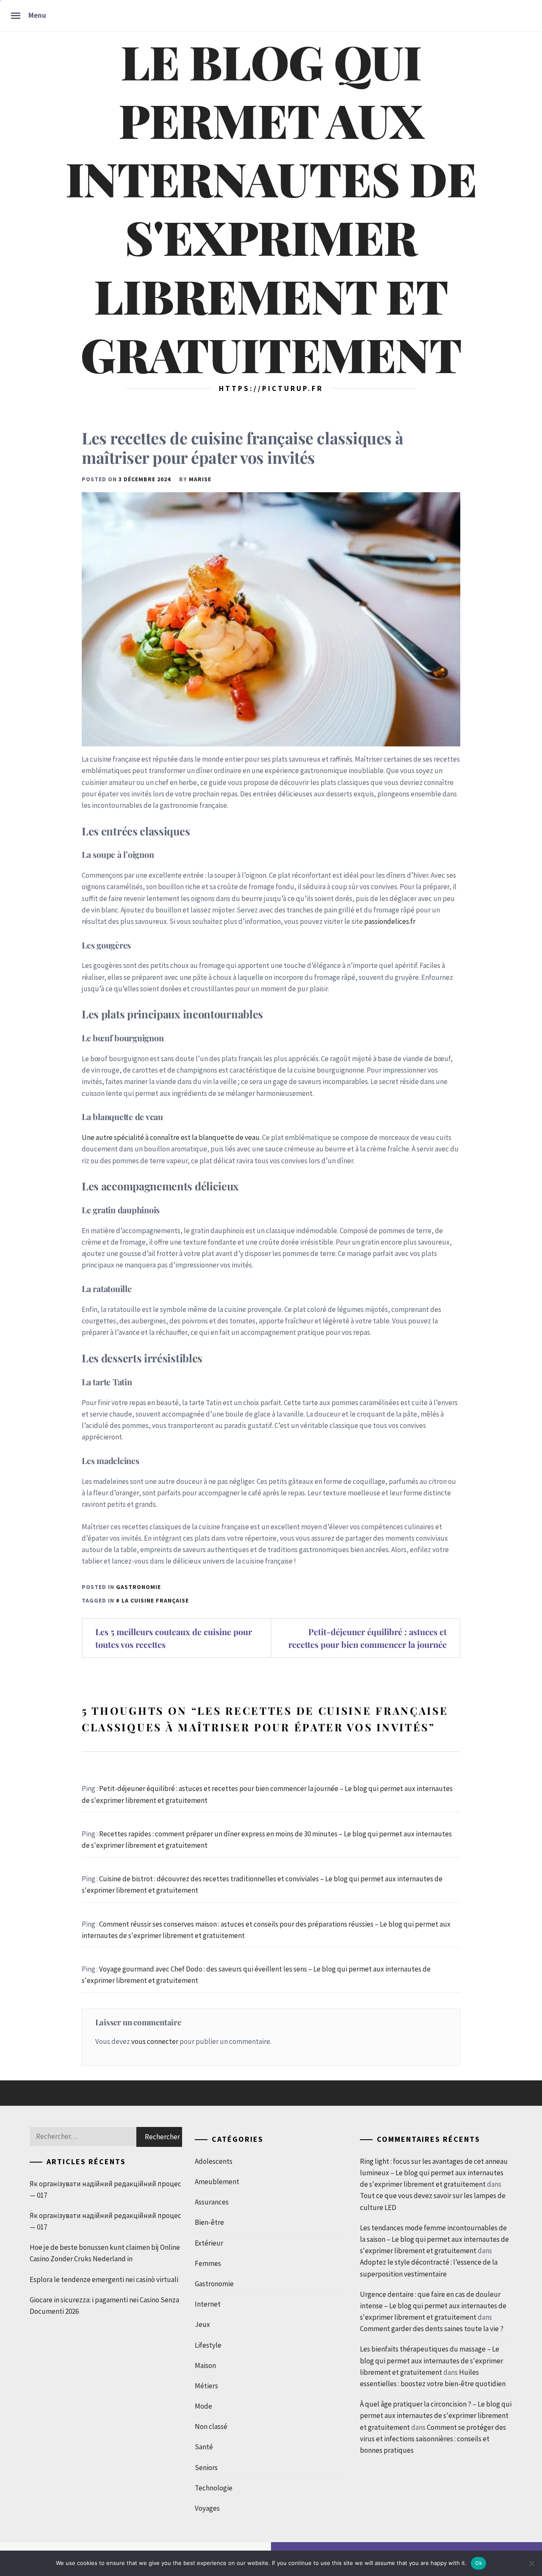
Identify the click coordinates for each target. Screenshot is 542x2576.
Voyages (207, 2508)
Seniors (206, 2468)
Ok (478, 2563)
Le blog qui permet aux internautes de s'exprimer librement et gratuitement (271, 207)
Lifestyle (208, 2345)
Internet (208, 2304)
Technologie (214, 2488)
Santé (204, 2447)
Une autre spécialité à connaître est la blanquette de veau (171, 1137)
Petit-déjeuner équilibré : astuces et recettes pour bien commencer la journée (368, 1638)
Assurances (212, 2202)
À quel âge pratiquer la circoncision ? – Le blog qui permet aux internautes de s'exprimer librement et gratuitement (436, 2415)
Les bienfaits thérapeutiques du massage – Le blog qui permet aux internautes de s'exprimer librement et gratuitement (431, 2360)
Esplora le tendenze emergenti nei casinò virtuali (104, 2279)
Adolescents (214, 2161)
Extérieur (209, 2243)
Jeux (202, 2324)
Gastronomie (138, 1587)
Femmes (208, 2263)
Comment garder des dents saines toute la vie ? (432, 2329)
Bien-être (209, 2222)
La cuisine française (155, 1600)
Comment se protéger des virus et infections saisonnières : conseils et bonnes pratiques (433, 2439)
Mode (203, 2406)
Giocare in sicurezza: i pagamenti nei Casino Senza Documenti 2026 (104, 2306)
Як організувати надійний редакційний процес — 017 (105, 2189)
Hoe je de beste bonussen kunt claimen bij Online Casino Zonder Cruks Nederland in (105, 2253)
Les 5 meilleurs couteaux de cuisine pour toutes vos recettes (174, 1638)
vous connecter (155, 2041)
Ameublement (217, 2182)
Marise (200, 479)
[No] (531, 2563)
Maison (205, 2365)
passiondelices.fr (390, 921)
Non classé (211, 2426)
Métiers (206, 2386)
